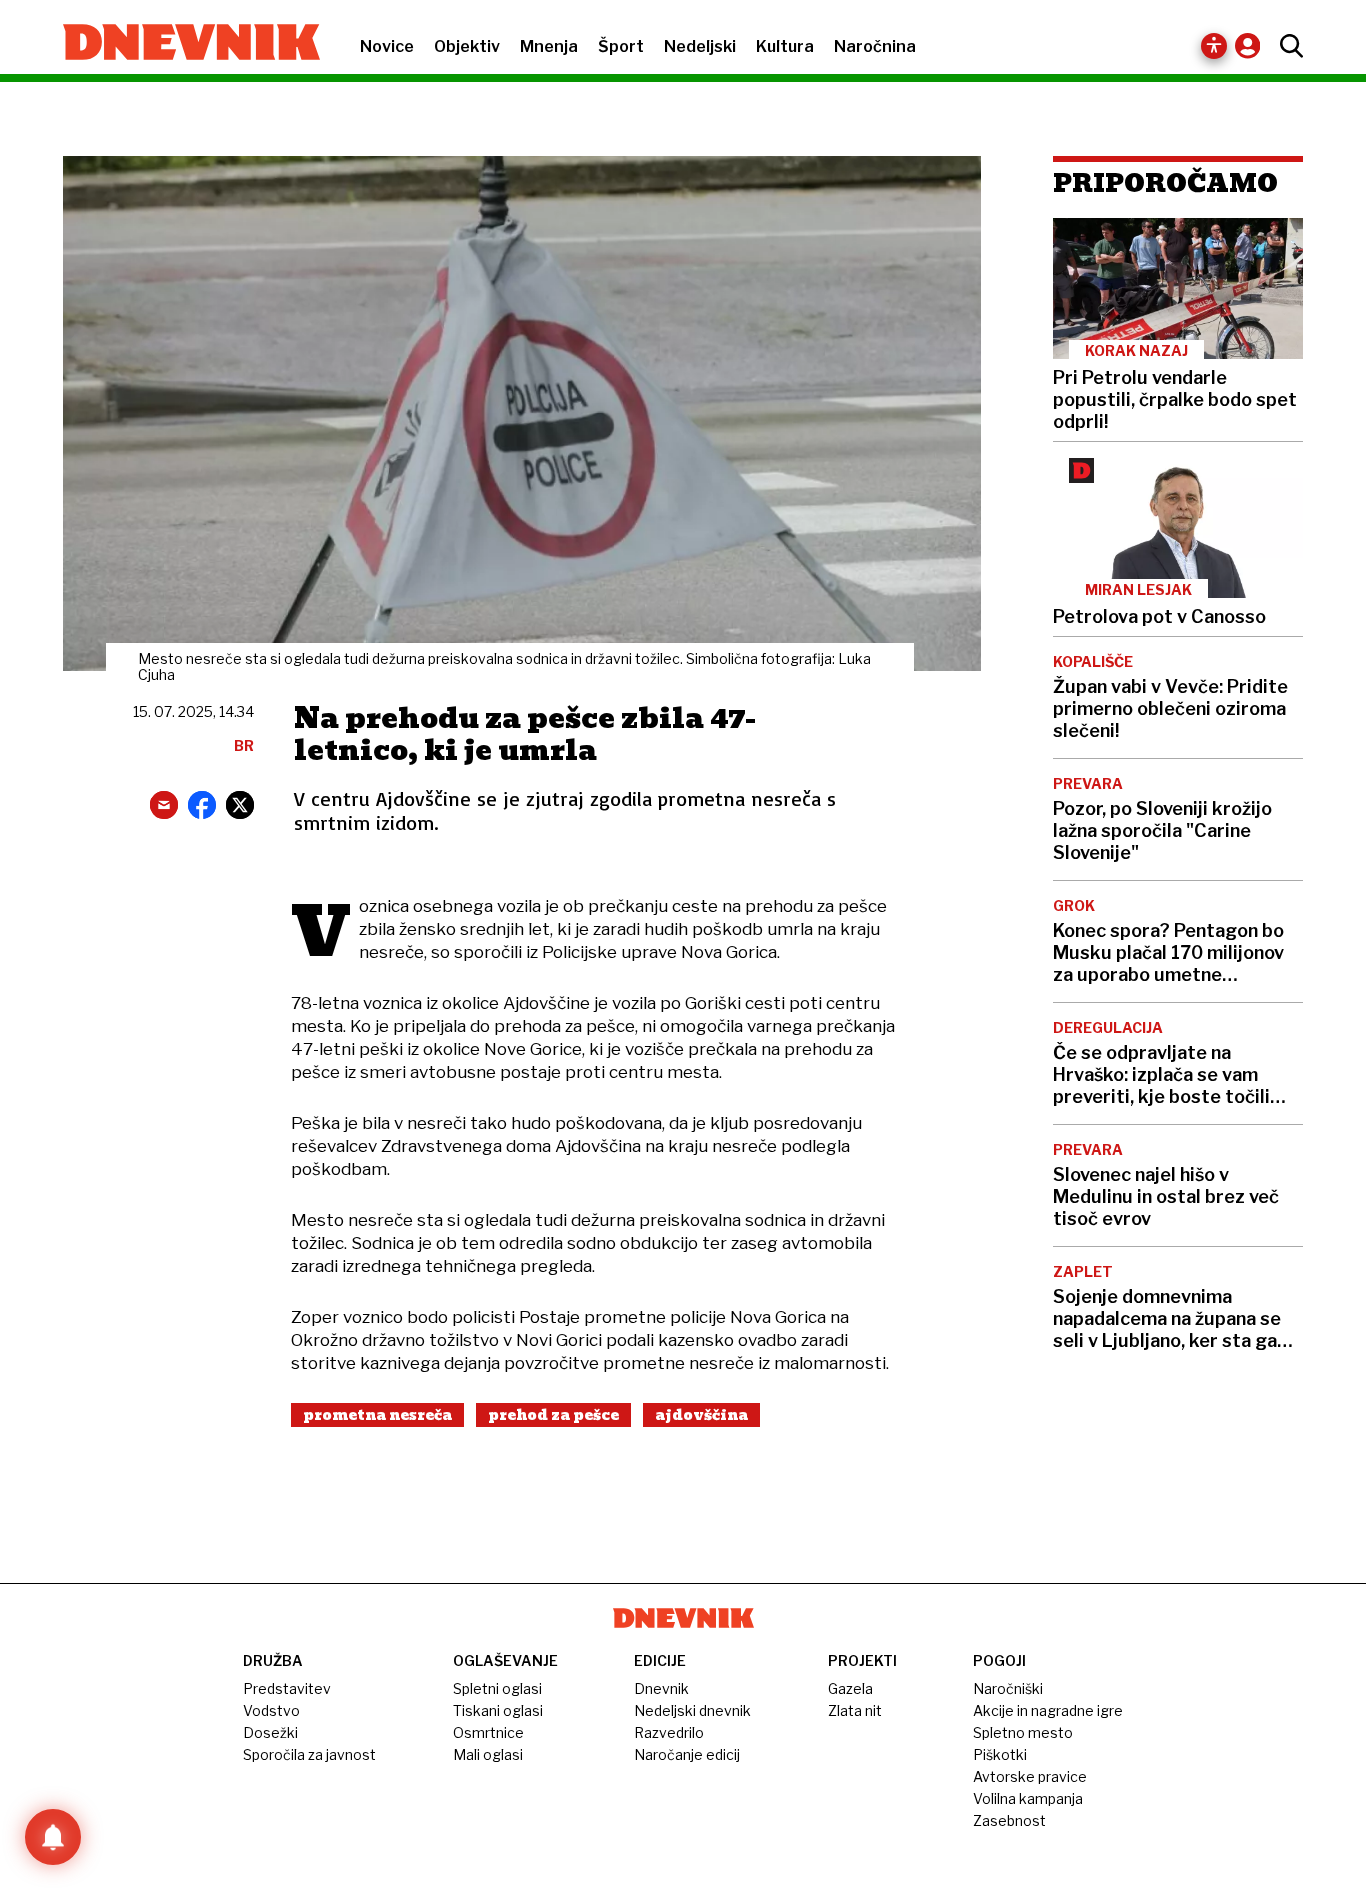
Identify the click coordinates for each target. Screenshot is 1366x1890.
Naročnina (875, 46)
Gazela (850, 1688)
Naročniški (1008, 1688)
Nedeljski (700, 46)
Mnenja (549, 46)
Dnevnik (661, 1688)
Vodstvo (271, 1710)
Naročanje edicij (687, 1754)
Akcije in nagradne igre (1048, 1710)
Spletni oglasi (497, 1688)
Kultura (785, 46)
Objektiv (467, 46)
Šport (621, 46)
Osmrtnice (488, 1732)
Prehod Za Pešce (553, 1415)
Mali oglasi (488, 1754)
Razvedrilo (669, 1732)
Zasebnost (1009, 1820)
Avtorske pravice (1030, 1776)
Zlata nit (855, 1710)
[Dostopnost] (1214, 46)
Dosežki (270, 1732)
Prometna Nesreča (377, 1415)
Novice (387, 46)
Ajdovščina (701, 1415)
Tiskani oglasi (498, 1710)
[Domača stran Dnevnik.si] (181, 44)
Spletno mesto (1023, 1732)
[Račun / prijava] (1252, 45)
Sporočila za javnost (309, 1754)
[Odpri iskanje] (1286, 46)
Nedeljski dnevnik (692, 1710)
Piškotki (1000, 1754)
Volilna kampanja (1028, 1798)
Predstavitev (287, 1688)
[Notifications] (53, 1837)
